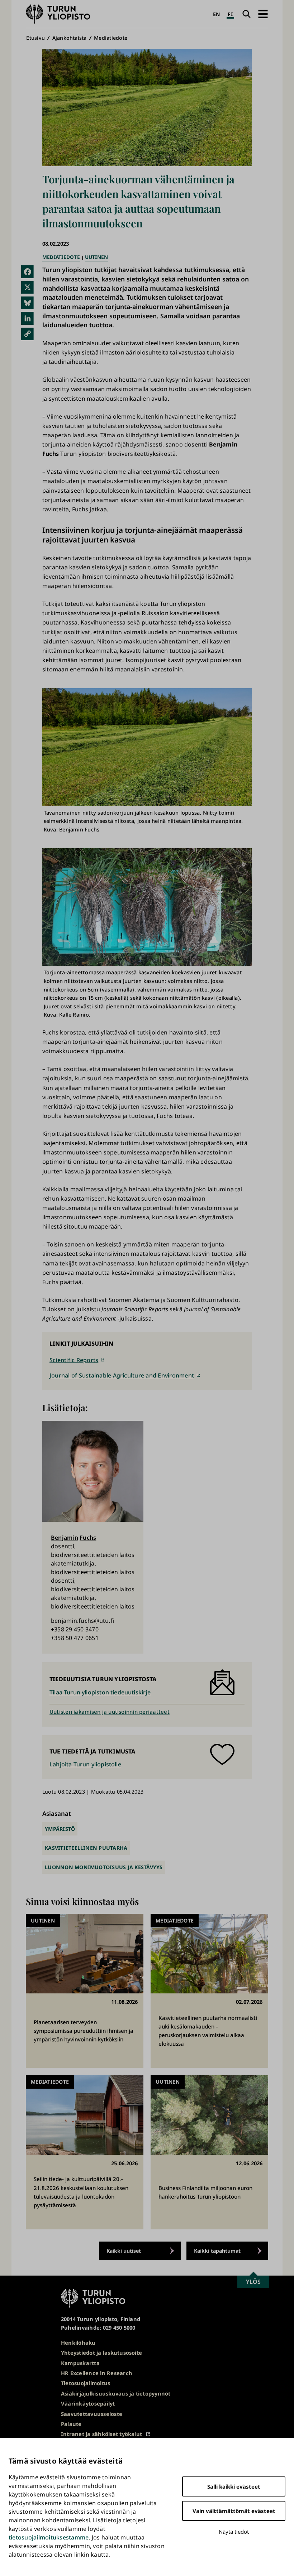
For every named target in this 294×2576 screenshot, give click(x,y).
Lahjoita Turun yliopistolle (85, 1764)
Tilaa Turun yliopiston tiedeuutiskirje (100, 1692)
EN (217, 14)
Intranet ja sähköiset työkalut (101, 2434)
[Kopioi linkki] (27, 334)
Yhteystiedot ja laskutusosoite (101, 2353)
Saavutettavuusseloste (92, 2414)
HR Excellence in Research (97, 2373)
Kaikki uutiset (124, 2251)
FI (230, 14)
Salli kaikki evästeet (234, 2486)
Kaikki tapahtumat (217, 2251)
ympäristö (60, 1829)
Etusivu (35, 38)
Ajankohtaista (70, 38)
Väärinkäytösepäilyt (88, 2403)
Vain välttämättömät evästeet (234, 2511)
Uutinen (97, 257)
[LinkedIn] (27, 318)
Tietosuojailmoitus (86, 2383)
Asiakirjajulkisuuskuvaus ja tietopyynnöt (116, 2393)
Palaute (71, 2424)
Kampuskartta (80, 2363)
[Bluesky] (27, 303)
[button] (263, 14)
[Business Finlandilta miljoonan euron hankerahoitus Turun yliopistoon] (209, 2152)
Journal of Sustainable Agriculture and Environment (122, 1375)
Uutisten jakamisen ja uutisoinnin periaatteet (110, 1712)
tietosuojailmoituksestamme (49, 2537)
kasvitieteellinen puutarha (86, 1848)
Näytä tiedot (234, 2532)
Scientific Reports (74, 1360)
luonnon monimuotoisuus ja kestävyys (104, 1867)
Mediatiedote (111, 38)
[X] (27, 287)
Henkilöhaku (78, 2343)
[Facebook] (27, 272)
